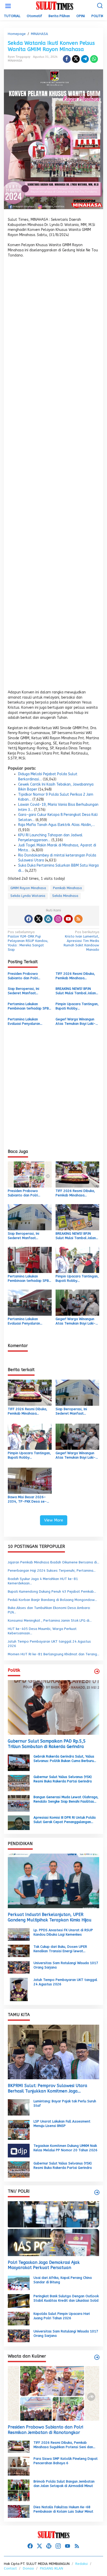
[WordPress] (48, 919)
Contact (10, 2568)
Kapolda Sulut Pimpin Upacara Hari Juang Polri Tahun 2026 (62, 2316)
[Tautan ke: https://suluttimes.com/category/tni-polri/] (97, 2192)
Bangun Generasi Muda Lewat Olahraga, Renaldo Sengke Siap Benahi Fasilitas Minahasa (66, 1799)
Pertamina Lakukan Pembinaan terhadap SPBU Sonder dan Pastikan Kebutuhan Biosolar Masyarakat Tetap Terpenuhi (29, 1006)
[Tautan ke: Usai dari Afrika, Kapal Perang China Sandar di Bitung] (19, 2283)
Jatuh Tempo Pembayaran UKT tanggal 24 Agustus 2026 (65, 1982)
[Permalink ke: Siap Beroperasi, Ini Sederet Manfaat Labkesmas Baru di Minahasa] (30, 1217)
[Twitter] (38, 919)
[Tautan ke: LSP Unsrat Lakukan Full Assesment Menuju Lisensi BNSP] (19, 2129)
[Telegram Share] (85, 59)
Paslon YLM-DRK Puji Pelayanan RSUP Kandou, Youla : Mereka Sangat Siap (28, 941)
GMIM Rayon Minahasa (28, 888)
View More (54, 1520)
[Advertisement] (53, 475)
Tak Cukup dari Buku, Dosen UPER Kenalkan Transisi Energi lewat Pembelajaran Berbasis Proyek (60, 1949)
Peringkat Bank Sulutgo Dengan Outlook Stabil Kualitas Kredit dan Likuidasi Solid (66, 2298)
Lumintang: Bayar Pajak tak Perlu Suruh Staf (65, 2103)
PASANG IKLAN (52, 2568)
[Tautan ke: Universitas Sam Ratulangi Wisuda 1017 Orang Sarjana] (19, 1967)
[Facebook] (29, 919)
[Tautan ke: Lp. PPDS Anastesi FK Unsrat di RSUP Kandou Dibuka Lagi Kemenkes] (19, 1934)
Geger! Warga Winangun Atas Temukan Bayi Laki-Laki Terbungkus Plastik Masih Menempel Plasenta (77, 1022)
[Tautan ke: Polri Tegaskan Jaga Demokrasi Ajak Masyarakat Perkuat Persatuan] (53, 2229)
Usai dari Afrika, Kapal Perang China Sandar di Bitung (63, 2280)
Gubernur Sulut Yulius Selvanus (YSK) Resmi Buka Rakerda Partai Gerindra (63, 1779)
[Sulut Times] (55, 6)
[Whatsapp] (94, 59)
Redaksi (82, 2564)
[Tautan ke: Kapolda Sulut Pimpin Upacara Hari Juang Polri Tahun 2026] (19, 2318)
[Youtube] (68, 919)
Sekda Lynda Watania (28, 896)
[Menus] (8, 6)
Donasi (28, 2568)
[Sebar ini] (67, 59)
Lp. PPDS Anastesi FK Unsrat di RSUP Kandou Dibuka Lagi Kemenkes (63, 1932)
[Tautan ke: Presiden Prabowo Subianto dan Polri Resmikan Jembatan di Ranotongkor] (53, 2393)
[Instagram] (58, 919)
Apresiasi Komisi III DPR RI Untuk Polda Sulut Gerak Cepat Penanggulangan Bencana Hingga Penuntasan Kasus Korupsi (65, 1820)
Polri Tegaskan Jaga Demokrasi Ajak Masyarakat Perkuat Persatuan (44, 2265)
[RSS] (78, 919)
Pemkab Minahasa (67, 888)
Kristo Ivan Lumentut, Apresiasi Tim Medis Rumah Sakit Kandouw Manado (81, 941)
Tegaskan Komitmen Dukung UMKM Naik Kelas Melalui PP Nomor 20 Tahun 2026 (65, 2148)
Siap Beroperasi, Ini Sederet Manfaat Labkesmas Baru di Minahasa (24, 991)
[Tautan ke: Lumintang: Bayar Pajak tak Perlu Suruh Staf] (19, 2107)
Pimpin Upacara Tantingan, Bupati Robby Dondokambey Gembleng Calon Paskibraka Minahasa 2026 (77, 1006)
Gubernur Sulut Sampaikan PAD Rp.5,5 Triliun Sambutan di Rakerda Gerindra (47, 1744)
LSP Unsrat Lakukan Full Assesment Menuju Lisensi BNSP (62, 2124)
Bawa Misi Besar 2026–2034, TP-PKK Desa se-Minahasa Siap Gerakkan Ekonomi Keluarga (27, 1499)
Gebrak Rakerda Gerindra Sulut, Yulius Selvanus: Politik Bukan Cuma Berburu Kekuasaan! (64, 1759)
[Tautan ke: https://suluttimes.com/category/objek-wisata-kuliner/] (97, 2357)
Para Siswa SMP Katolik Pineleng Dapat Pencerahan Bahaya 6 (66, 2461)
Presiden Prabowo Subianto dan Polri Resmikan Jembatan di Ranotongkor (26, 976)
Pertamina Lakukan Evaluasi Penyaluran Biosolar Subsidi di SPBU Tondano (28, 1022)
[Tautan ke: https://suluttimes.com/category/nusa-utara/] (97, 1671)
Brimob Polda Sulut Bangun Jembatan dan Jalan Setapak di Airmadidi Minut (64, 2484)
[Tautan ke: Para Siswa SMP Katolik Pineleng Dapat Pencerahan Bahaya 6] (19, 2466)
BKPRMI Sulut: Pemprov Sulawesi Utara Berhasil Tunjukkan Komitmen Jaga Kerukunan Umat (48, 2089)
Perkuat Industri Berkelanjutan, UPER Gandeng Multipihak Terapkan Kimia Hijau (50, 1917)
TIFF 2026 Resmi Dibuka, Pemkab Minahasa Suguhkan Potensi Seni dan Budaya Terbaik (77, 976)
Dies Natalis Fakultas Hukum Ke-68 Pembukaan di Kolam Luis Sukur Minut (63, 2509)
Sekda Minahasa (65, 896)
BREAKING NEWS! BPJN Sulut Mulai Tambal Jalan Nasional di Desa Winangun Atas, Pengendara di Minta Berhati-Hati (76, 991)
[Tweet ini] (76, 59)
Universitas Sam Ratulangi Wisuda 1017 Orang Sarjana (66, 1965)
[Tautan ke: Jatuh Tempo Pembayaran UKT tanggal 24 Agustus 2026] (19, 1989)
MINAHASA (15, 61)
